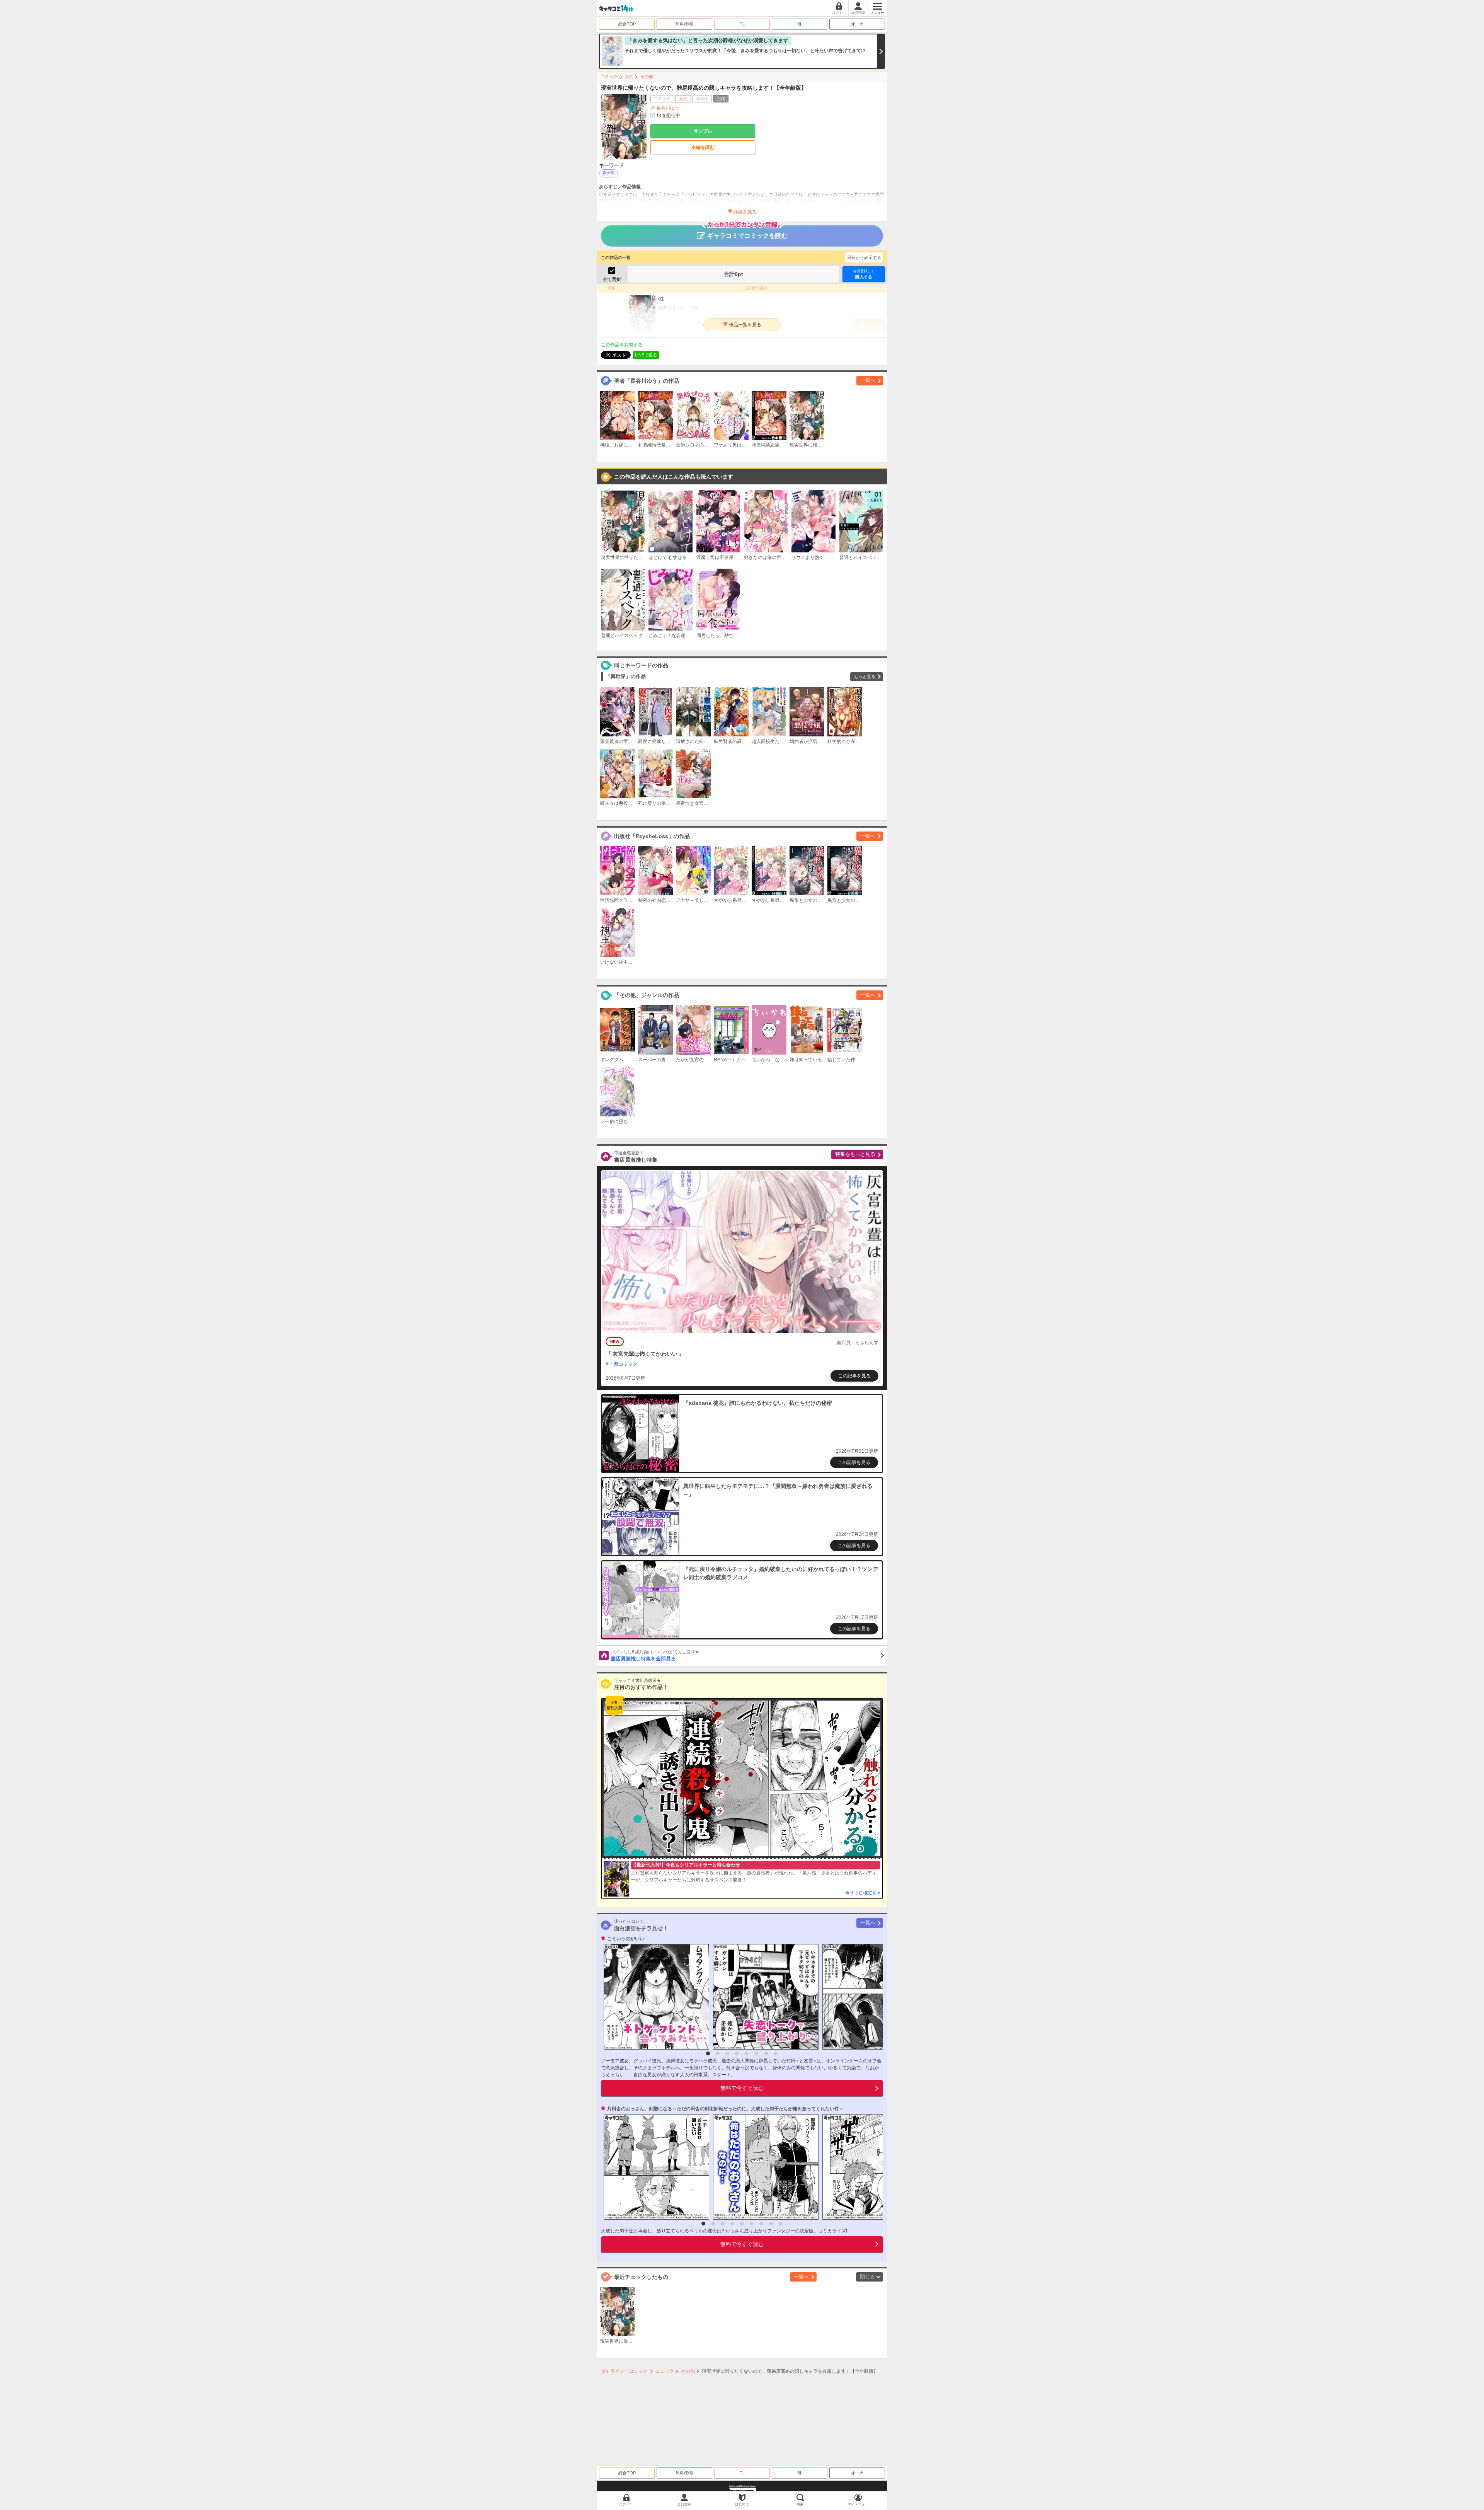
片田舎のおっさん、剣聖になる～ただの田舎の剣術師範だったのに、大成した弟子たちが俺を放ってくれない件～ (725, 2109)
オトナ (857, 24)
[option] (654, 1997)
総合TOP (627, 24)
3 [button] (727, 2053)
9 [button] (781, 2224)
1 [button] (708, 2053)
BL (800, 24)
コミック (609, 77)
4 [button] (737, 2053)
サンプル (703, 131)
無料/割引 (685, 24)
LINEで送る (646, 355)
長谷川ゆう (668, 108)
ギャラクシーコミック (624, 2371)
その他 (647, 77)
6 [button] (756, 2053)
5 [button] (747, 2053)
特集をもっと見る (855, 1154)
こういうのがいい (626, 1939)
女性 (629, 77)
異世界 (608, 173)
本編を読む (703, 147)
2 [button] (718, 2053)
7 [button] (766, 2053)
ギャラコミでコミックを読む (747, 236)
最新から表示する (864, 257)
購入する (864, 274)
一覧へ (868, 380)
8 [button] (776, 2053)
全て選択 (612, 279)
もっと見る (865, 676)
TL (742, 24)
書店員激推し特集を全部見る (655, 1656)
